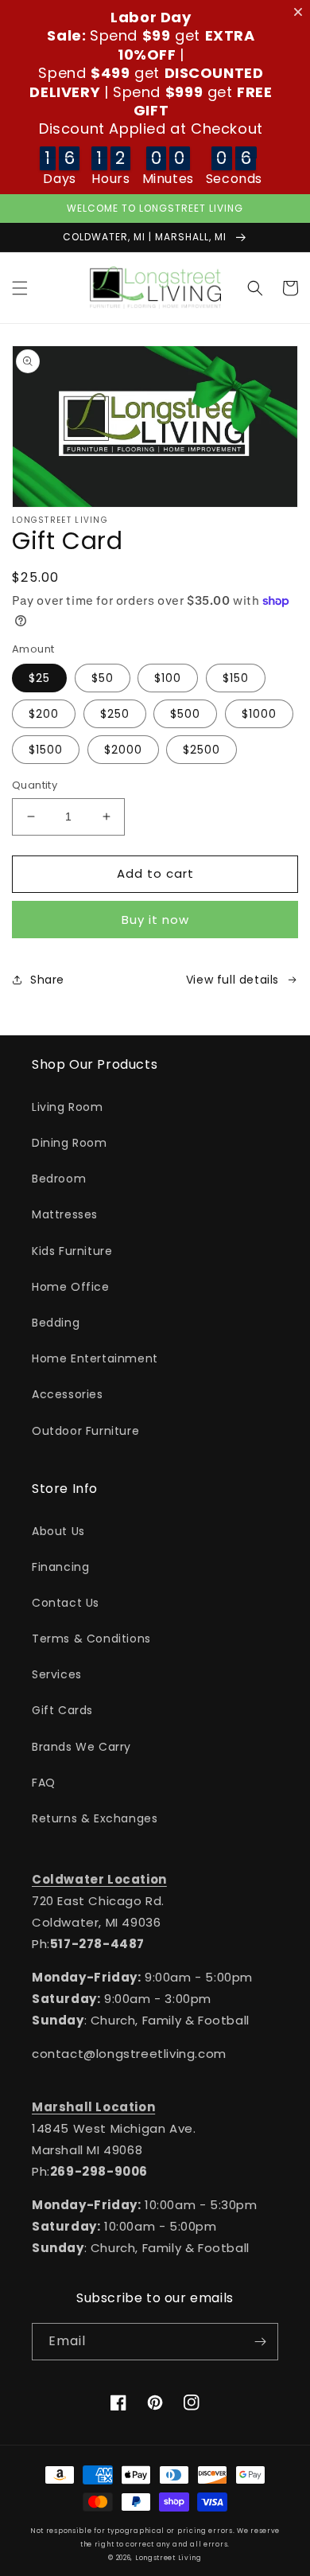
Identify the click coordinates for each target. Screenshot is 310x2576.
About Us (58, 1531)
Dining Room (70, 1143)
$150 (236, 678)
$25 (39, 678)
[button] (20, 288)
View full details (232, 980)
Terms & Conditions (91, 1639)
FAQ (44, 1783)
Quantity (35, 785)
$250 (115, 714)
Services (57, 1674)
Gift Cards (62, 1710)
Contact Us (66, 1603)
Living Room (68, 1107)
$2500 (201, 750)
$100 (168, 678)
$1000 (259, 714)
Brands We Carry (81, 1747)
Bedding (56, 1323)
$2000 (123, 750)
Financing (60, 1567)
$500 (185, 714)
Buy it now (155, 920)
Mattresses (65, 1214)
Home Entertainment (95, 1358)
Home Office (71, 1287)
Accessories (68, 1394)
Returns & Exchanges (95, 1818)
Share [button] (47, 980)
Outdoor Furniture (85, 1431)
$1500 (46, 750)
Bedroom (59, 1179)
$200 (44, 714)
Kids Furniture (72, 1251)
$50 (103, 678)
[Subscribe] (260, 2342)
